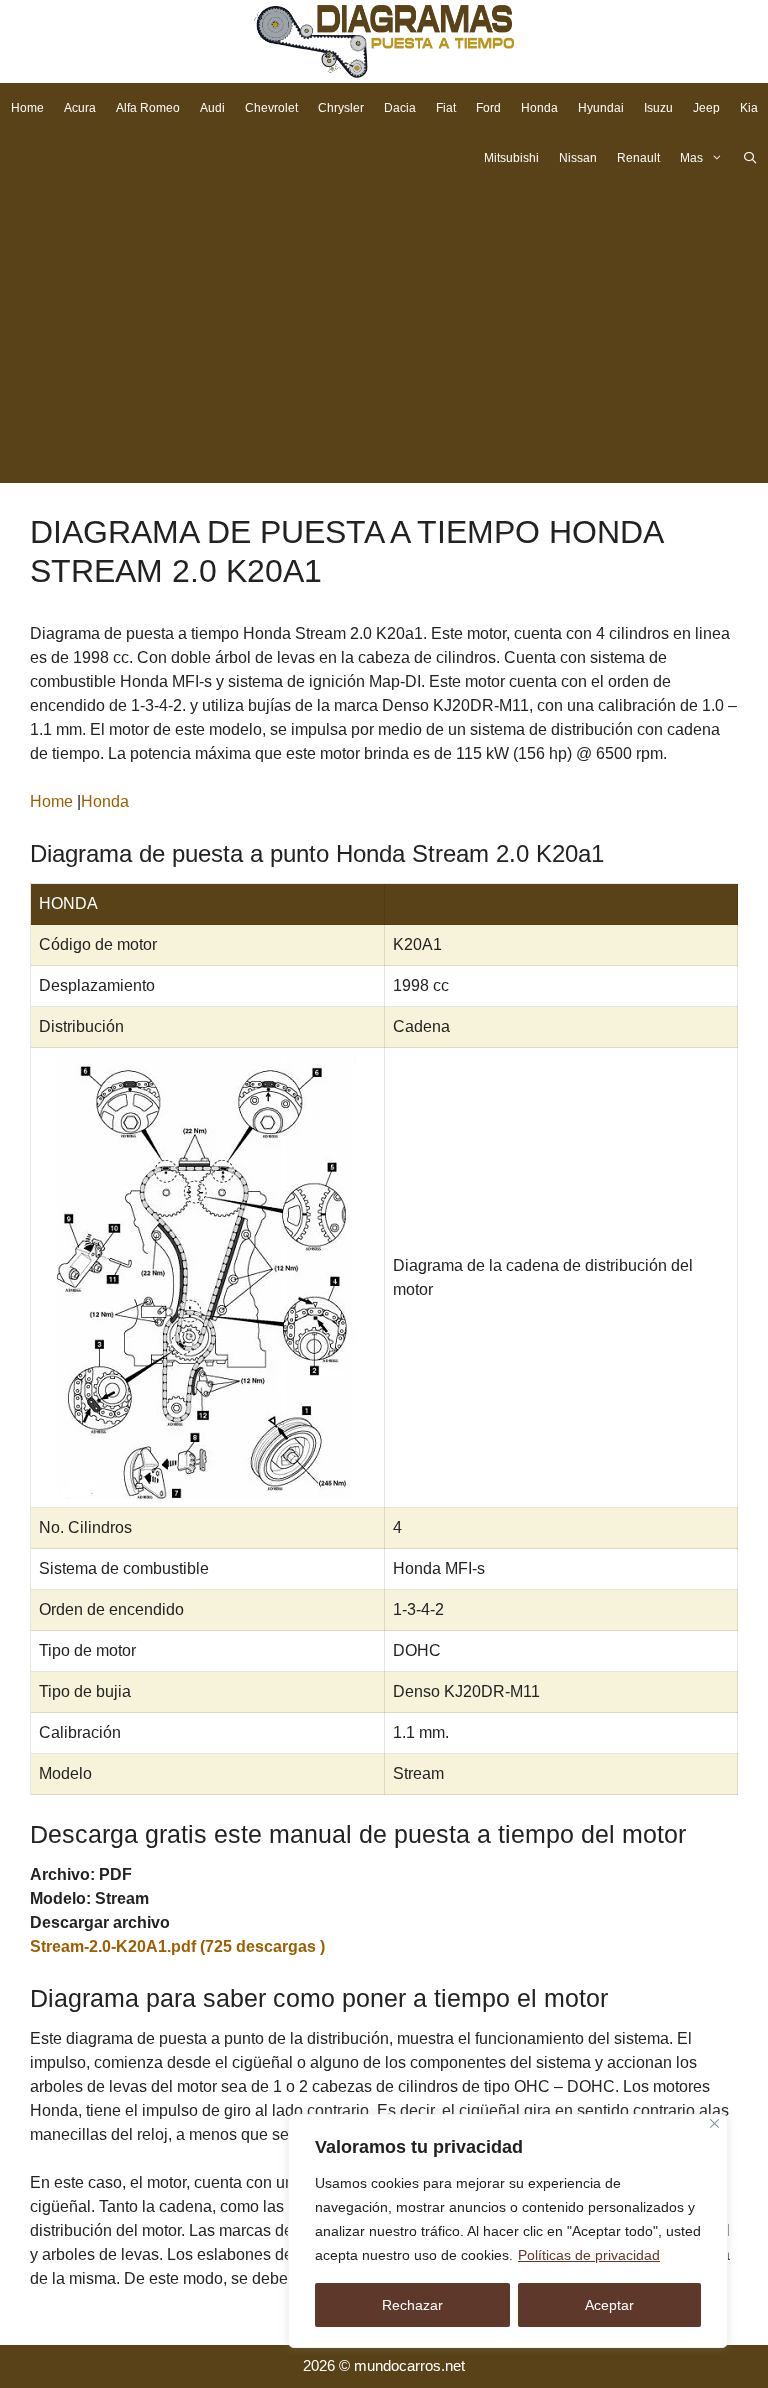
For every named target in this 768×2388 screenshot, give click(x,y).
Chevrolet (271, 108)
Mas (691, 158)
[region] (508, 2231)
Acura (80, 108)
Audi (212, 108)
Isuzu (658, 108)
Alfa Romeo (148, 108)
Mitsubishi (511, 158)
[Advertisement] (384, 333)
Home (27, 108)
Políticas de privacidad (589, 2255)
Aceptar (609, 2305)
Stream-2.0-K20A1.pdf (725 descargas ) (177, 1946)
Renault (638, 158)
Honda (539, 108)
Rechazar (412, 2305)
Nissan (578, 158)
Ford (488, 108)
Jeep (706, 108)
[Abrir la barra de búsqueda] (750, 158)
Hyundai (601, 108)
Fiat (446, 108)
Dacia (400, 108)
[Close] (714, 2123)
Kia (749, 108)
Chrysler (341, 108)
